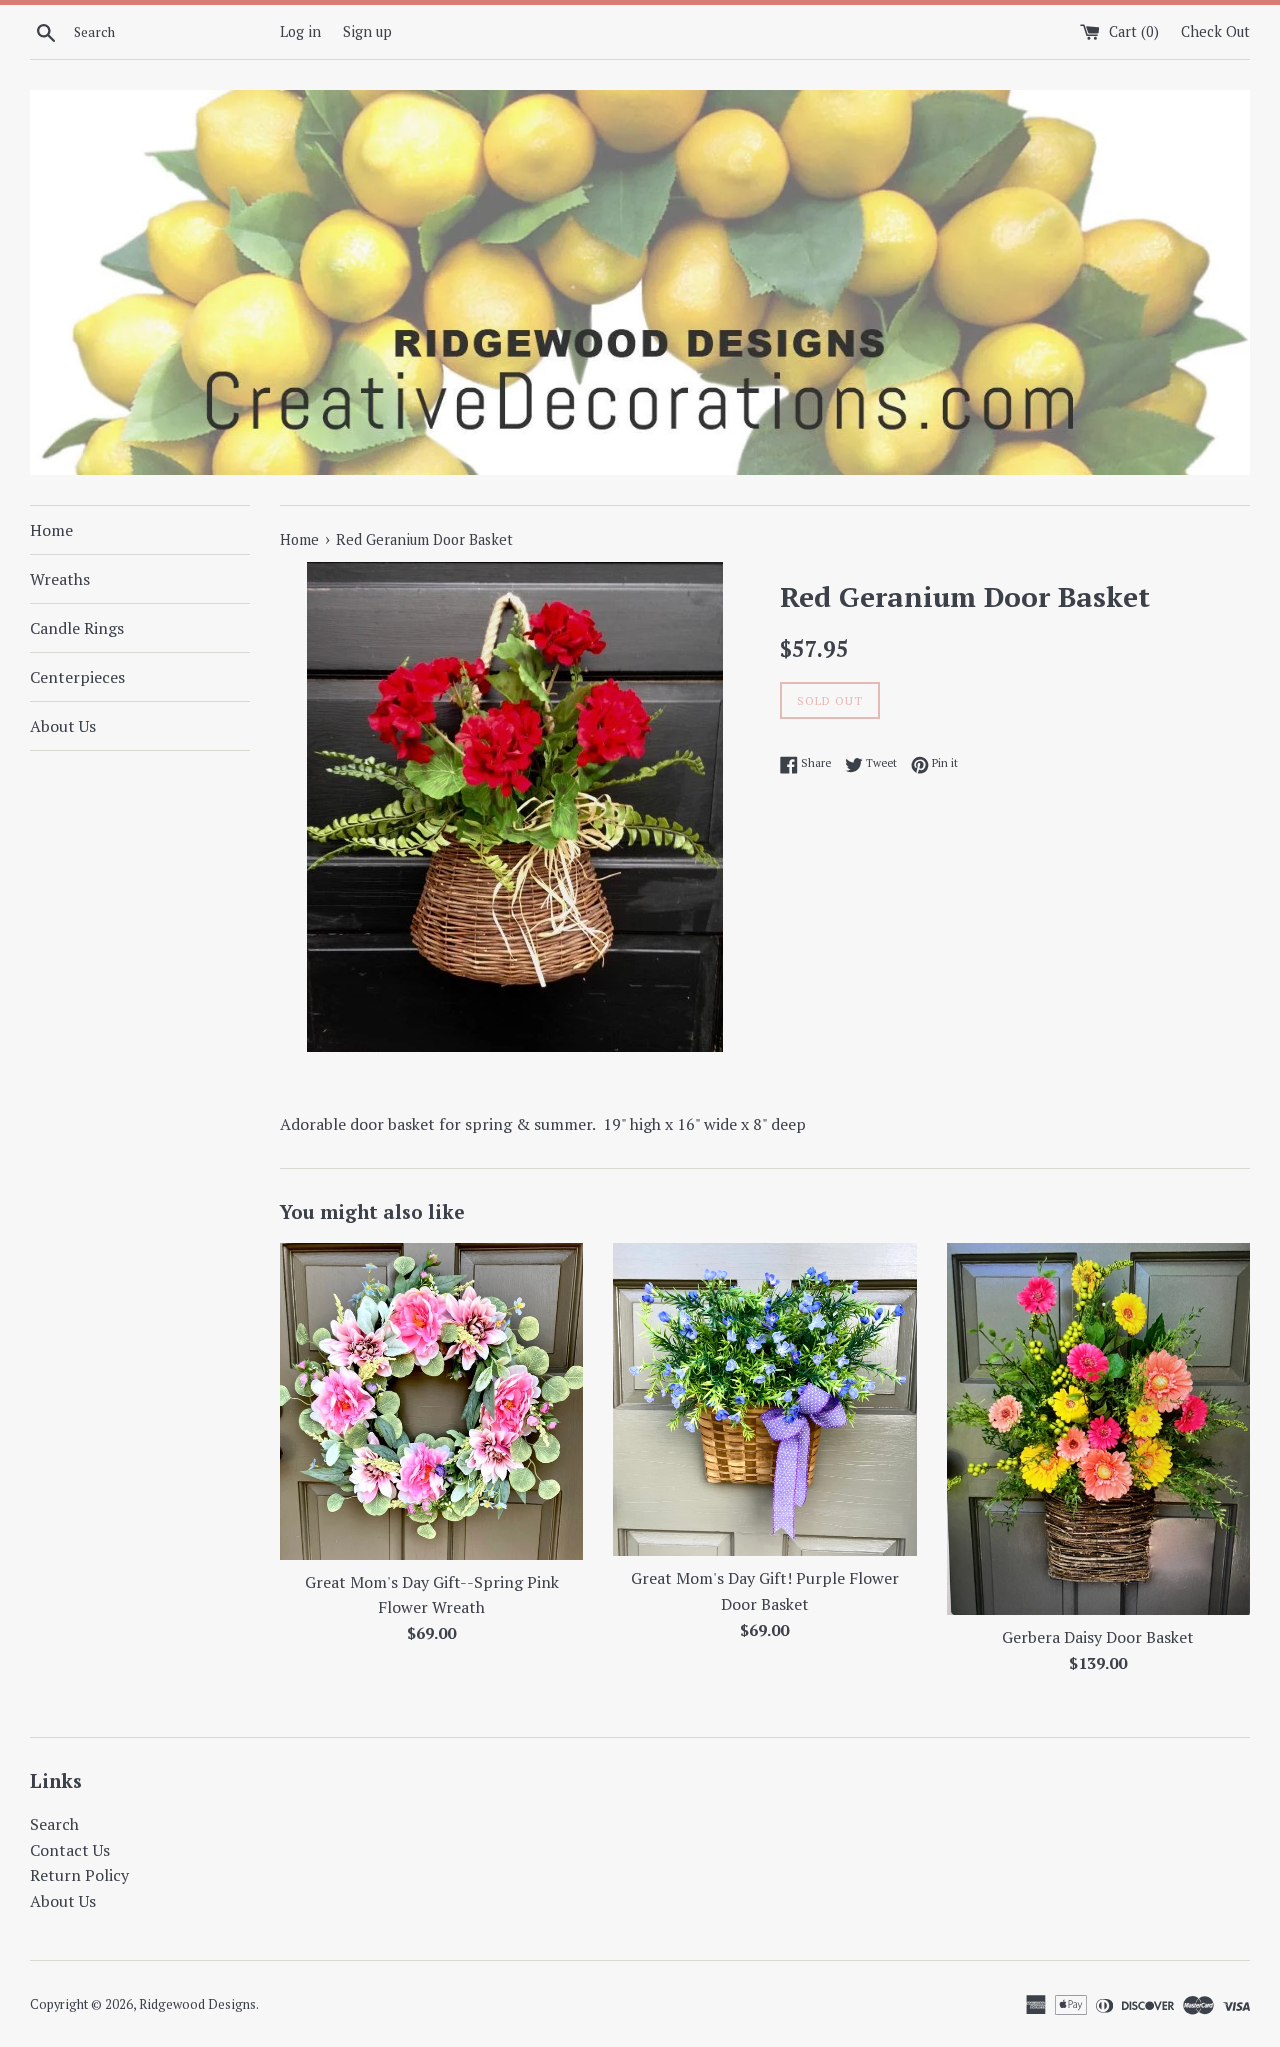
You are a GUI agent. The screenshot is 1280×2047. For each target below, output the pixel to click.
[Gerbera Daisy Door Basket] (1098, 1429)
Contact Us (70, 1850)
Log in (300, 31)
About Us (63, 726)
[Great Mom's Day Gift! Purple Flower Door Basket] (764, 1399)
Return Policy (79, 1875)
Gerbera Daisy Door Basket (1098, 1637)
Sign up (367, 31)
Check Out (1215, 31)
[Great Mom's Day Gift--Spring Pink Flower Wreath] (431, 1401)
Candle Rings (77, 628)
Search (54, 1824)
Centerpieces (77, 677)
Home (51, 530)
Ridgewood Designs (197, 2004)
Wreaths (60, 579)
